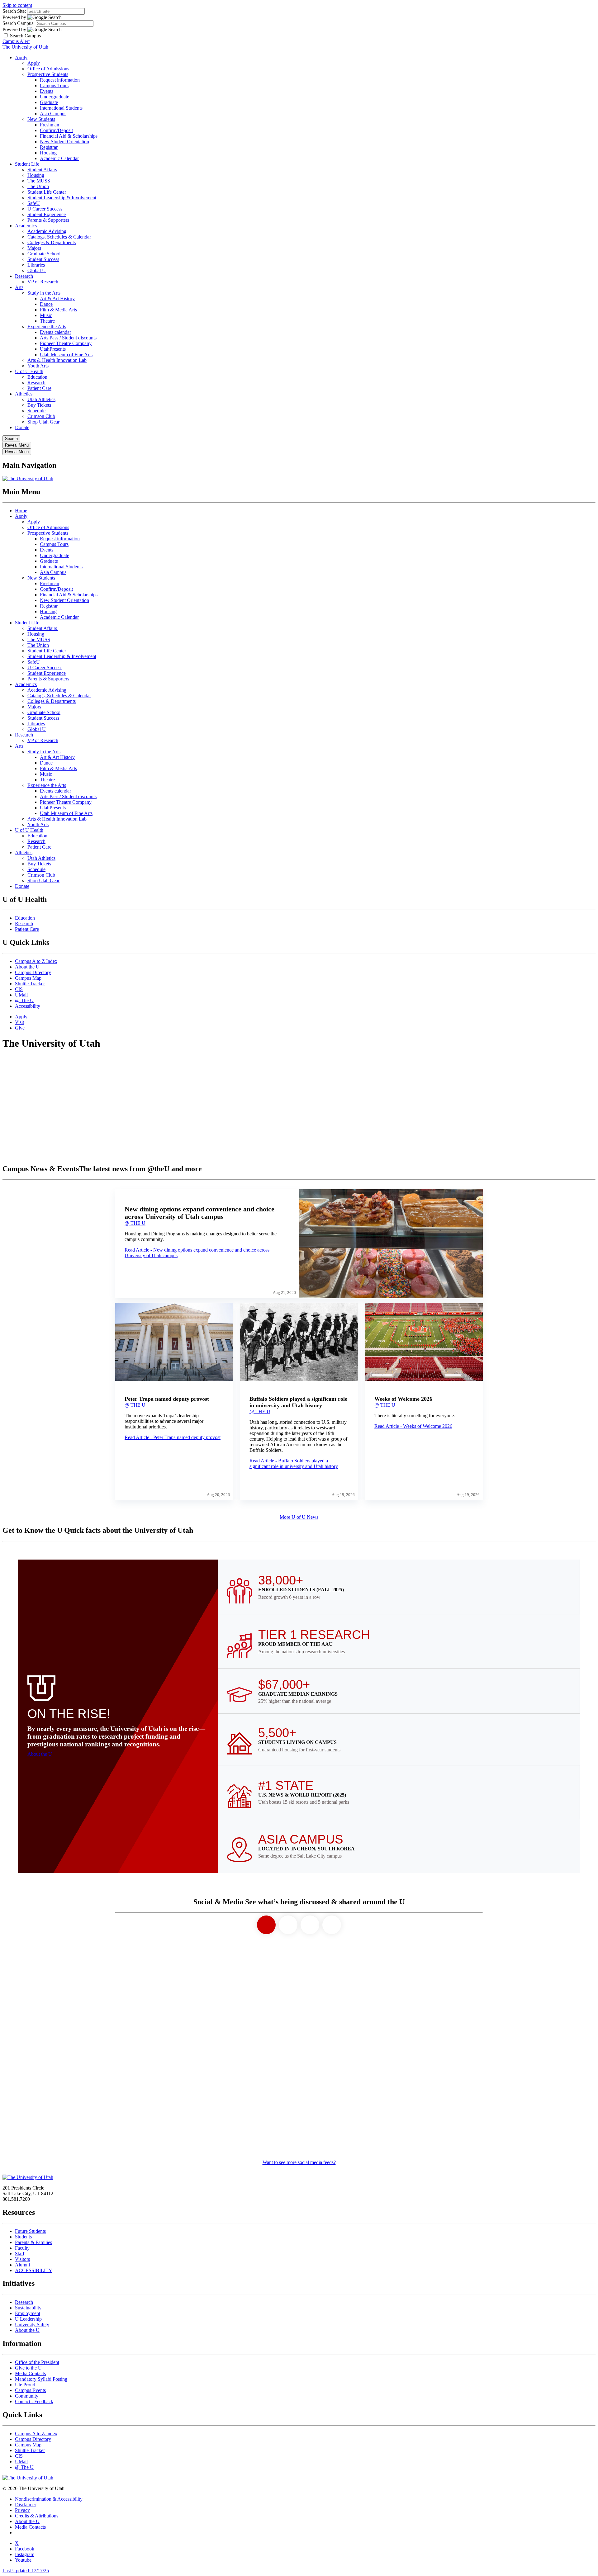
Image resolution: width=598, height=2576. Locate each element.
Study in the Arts (44, 293)
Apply (21, 57)
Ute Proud (25, 2385)
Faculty (22, 2248)
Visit (19, 1022)
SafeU (34, 203)
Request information (60, 80)
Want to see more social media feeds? (299, 2162)
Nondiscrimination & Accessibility (49, 2499)
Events (47, 91)
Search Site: (14, 11)
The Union (38, 186)
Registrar (49, 147)
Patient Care (39, 388)
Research (24, 276)
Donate (22, 427)
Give (20, 1028)
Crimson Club (41, 416)
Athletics (24, 394)
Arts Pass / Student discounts (68, 338)
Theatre (47, 321)
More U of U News (299, 1517)
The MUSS (39, 181)
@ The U (24, 1000)
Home (21, 511)
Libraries (36, 265)
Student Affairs (42, 170)
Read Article (173, 1437)
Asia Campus (53, 114)
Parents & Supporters (48, 220)
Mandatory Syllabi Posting (41, 2379)
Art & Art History (57, 298)
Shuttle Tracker (30, 984)
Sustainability (28, 2308)
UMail (21, 995)
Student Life (27, 164)
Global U (37, 270)
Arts (19, 287)
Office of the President (37, 2362)
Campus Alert (16, 41)
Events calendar (55, 332)
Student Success (43, 259)
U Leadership (28, 2319)
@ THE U (135, 1223)
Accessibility (28, 1006)
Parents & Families (33, 2242)
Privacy (22, 2510)
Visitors (22, 2259)
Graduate (49, 102)
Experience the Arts (47, 327)
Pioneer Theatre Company (66, 343)
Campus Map (28, 978)
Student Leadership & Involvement (62, 198)
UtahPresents (53, 349)
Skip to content (17, 5)
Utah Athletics (41, 399)
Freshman (50, 125)
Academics (26, 226)
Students (23, 2237)
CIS (19, 989)
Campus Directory (33, 972)
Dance (46, 304)
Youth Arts (38, 366)
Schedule (36, 411)
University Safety (32, 2325)
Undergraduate (55, 97)
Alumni (22, 2265)
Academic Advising (47, 231)
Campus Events (30, 2390)
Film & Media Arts (58, 310)
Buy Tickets (39, 405)
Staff (20, 2254)
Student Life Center (47, 192)
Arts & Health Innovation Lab (57, 360)
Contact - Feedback (34, 2401)
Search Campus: (19, 23)
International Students (61, 108)
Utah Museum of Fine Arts (66, 355)
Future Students (30, 2231)
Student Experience (47, 214)
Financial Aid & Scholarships (69, 136)
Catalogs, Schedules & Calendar (59, 237)
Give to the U (28, 2368)
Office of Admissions (48, 69)
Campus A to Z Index (36, 961)
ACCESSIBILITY (34, 2270)
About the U (27, 967)
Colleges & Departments (52, 242)
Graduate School (44, 254)
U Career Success (45, 209)
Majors (34, 248)
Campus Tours (54, 85)
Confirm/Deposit (56, 130)
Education (37, 377)
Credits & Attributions (37, 2516)
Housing (48, 153)
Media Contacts (30, 2373)
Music (46, 315)
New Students (41, 119)
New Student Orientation (64, 142)
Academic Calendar (59, 158)
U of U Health (29, 371)
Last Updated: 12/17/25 (26, 2571)
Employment (28, 2313)
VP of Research (43, 282)
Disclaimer (26, 2505)
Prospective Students (48, 74)
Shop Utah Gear (43, 422)
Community (27, 2396)
